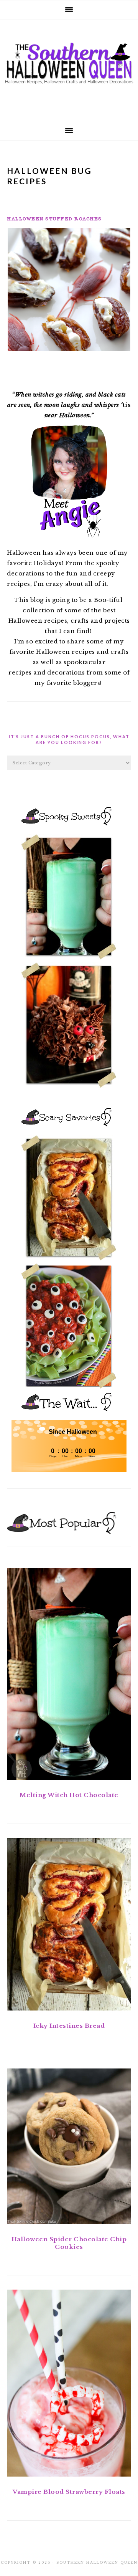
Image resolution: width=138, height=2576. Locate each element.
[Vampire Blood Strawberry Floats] (69, 2385)
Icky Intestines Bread (69, 2026)
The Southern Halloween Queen (69, 68)
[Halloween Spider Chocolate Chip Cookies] (69, 2148)
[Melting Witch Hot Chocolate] (69, 1676)
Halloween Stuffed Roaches (54, 219)
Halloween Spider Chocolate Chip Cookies (69, 2243)
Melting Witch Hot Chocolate (69, 1795)
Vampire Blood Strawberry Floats (69, 2492)
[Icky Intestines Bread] (69, 1926)
